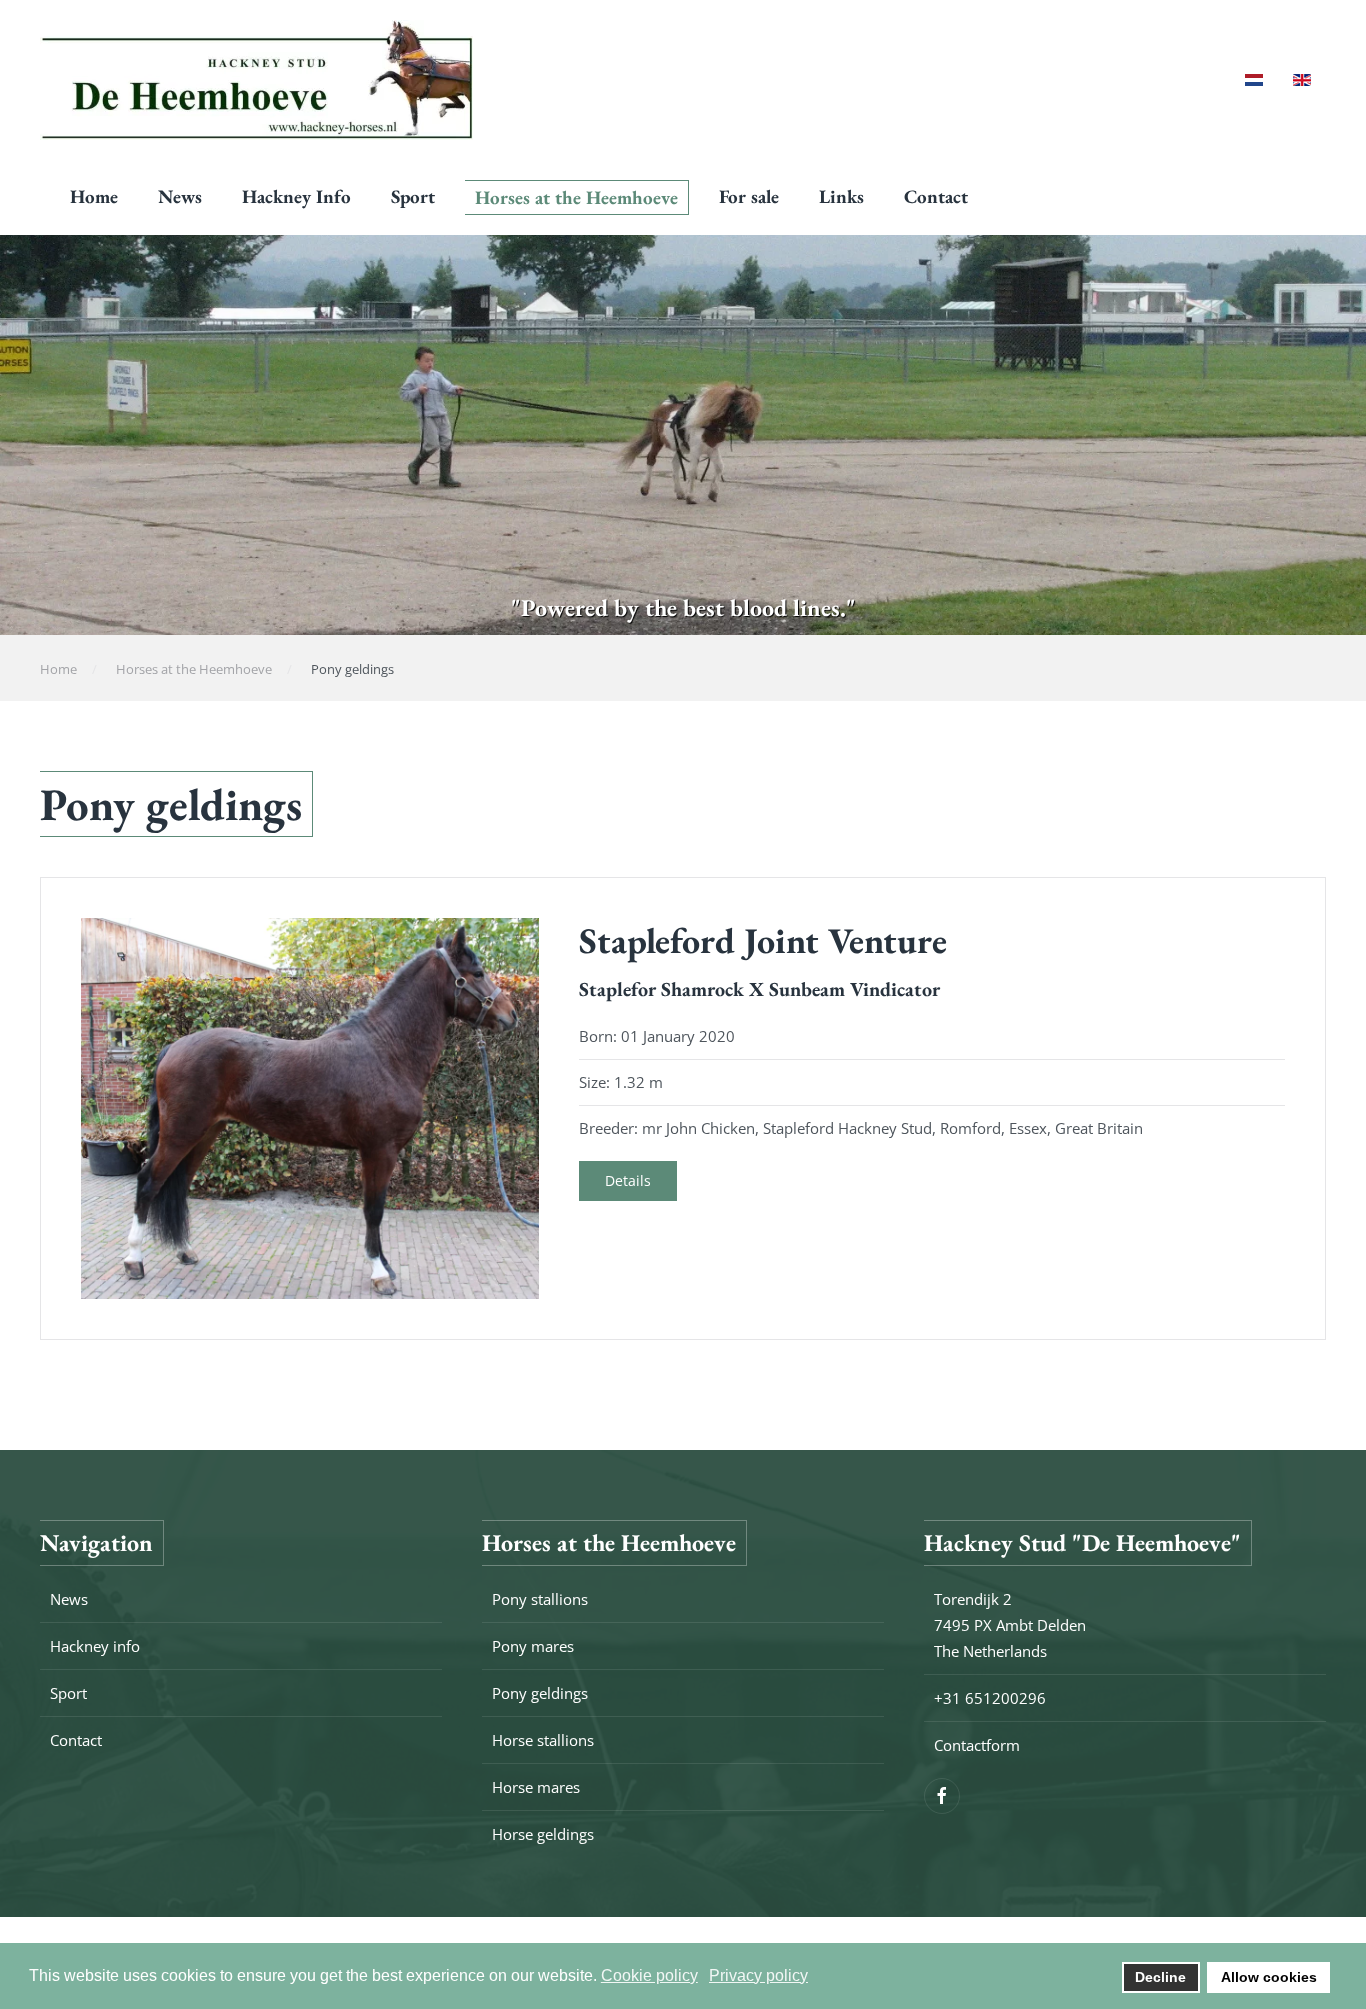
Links (841, 196)
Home (94, 196)
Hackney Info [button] (296, 196)
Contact (936, 196)
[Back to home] (256, 80)
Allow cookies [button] (1269, 1977)
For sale (749, 196)
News (180, 196)
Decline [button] (1160, 1977)
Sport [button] (413, 196)
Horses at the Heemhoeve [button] (576, 197)
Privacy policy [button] (758, 1975)
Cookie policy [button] (649, 1975)
